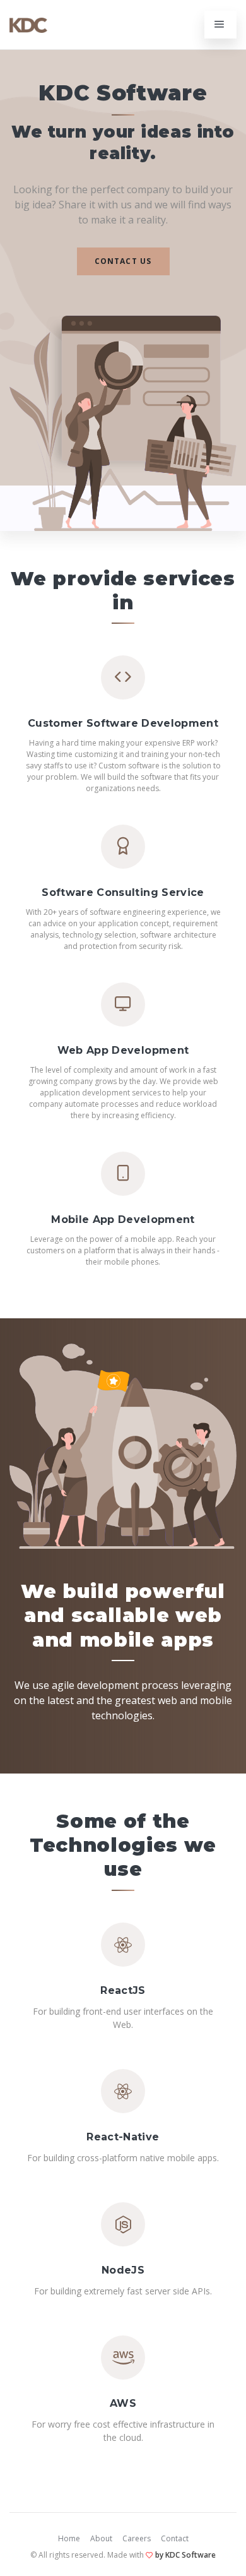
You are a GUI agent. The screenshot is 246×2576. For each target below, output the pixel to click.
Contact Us (123, 261)
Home (69, 2538)
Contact (175, 2538)
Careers (137, 2538)
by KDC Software (185, 2555)
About (101, 2538)
